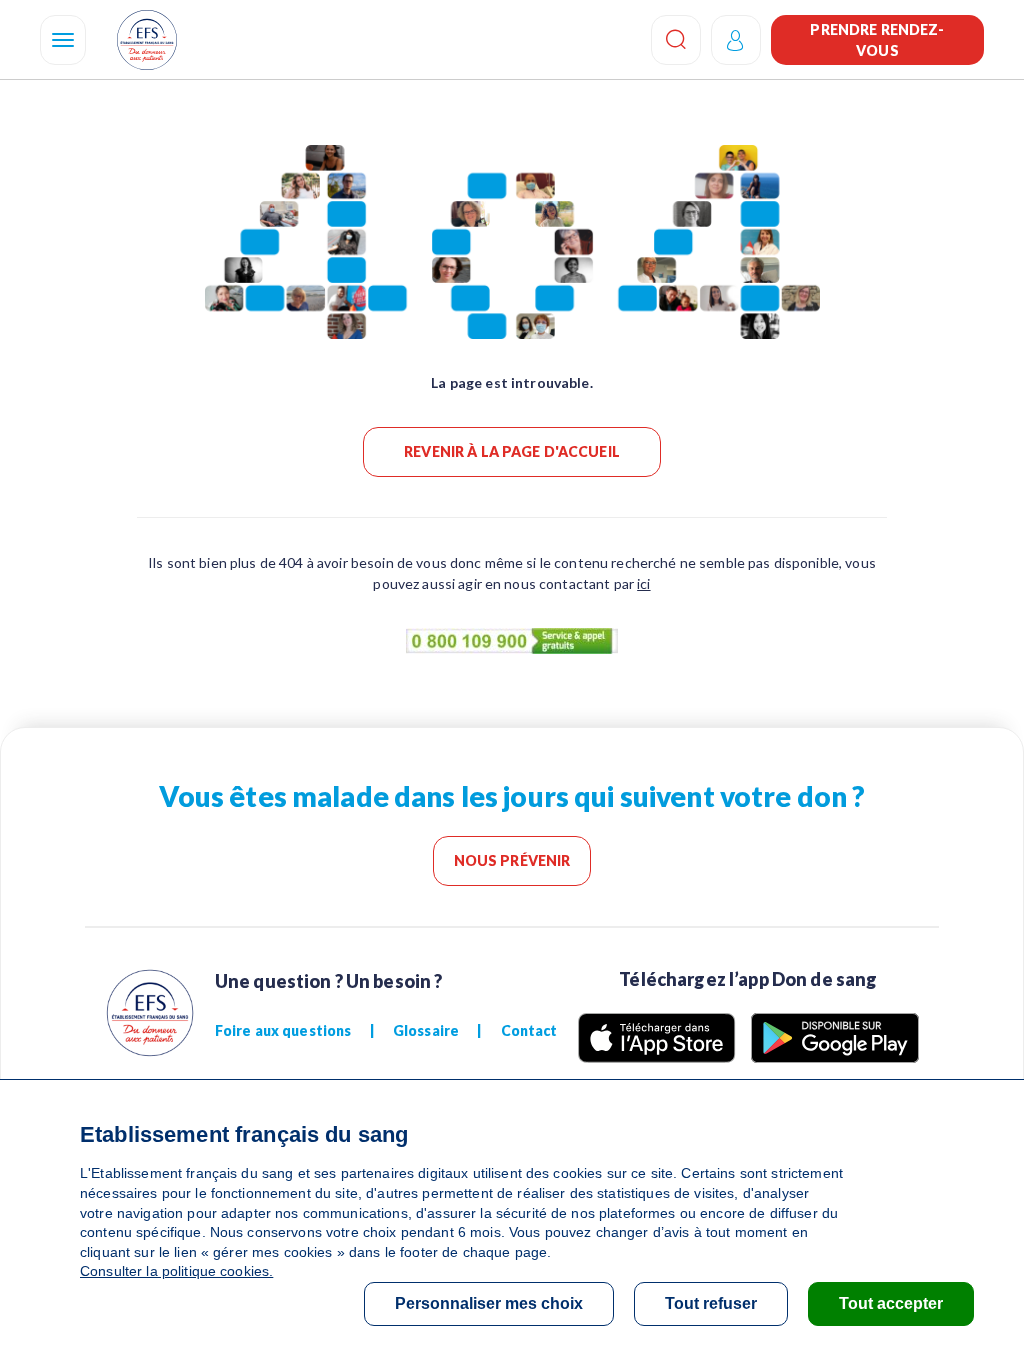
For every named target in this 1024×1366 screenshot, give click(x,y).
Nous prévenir (512, 860)
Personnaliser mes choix (489, 1303)
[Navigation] (63, 40)
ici (643, 583)
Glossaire (426, 1030)
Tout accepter (891, 1303)
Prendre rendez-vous (877, 40)
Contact (529, 1030)
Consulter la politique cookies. (176, 1271)
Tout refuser (711, 1303)
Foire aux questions (283, 1030)
